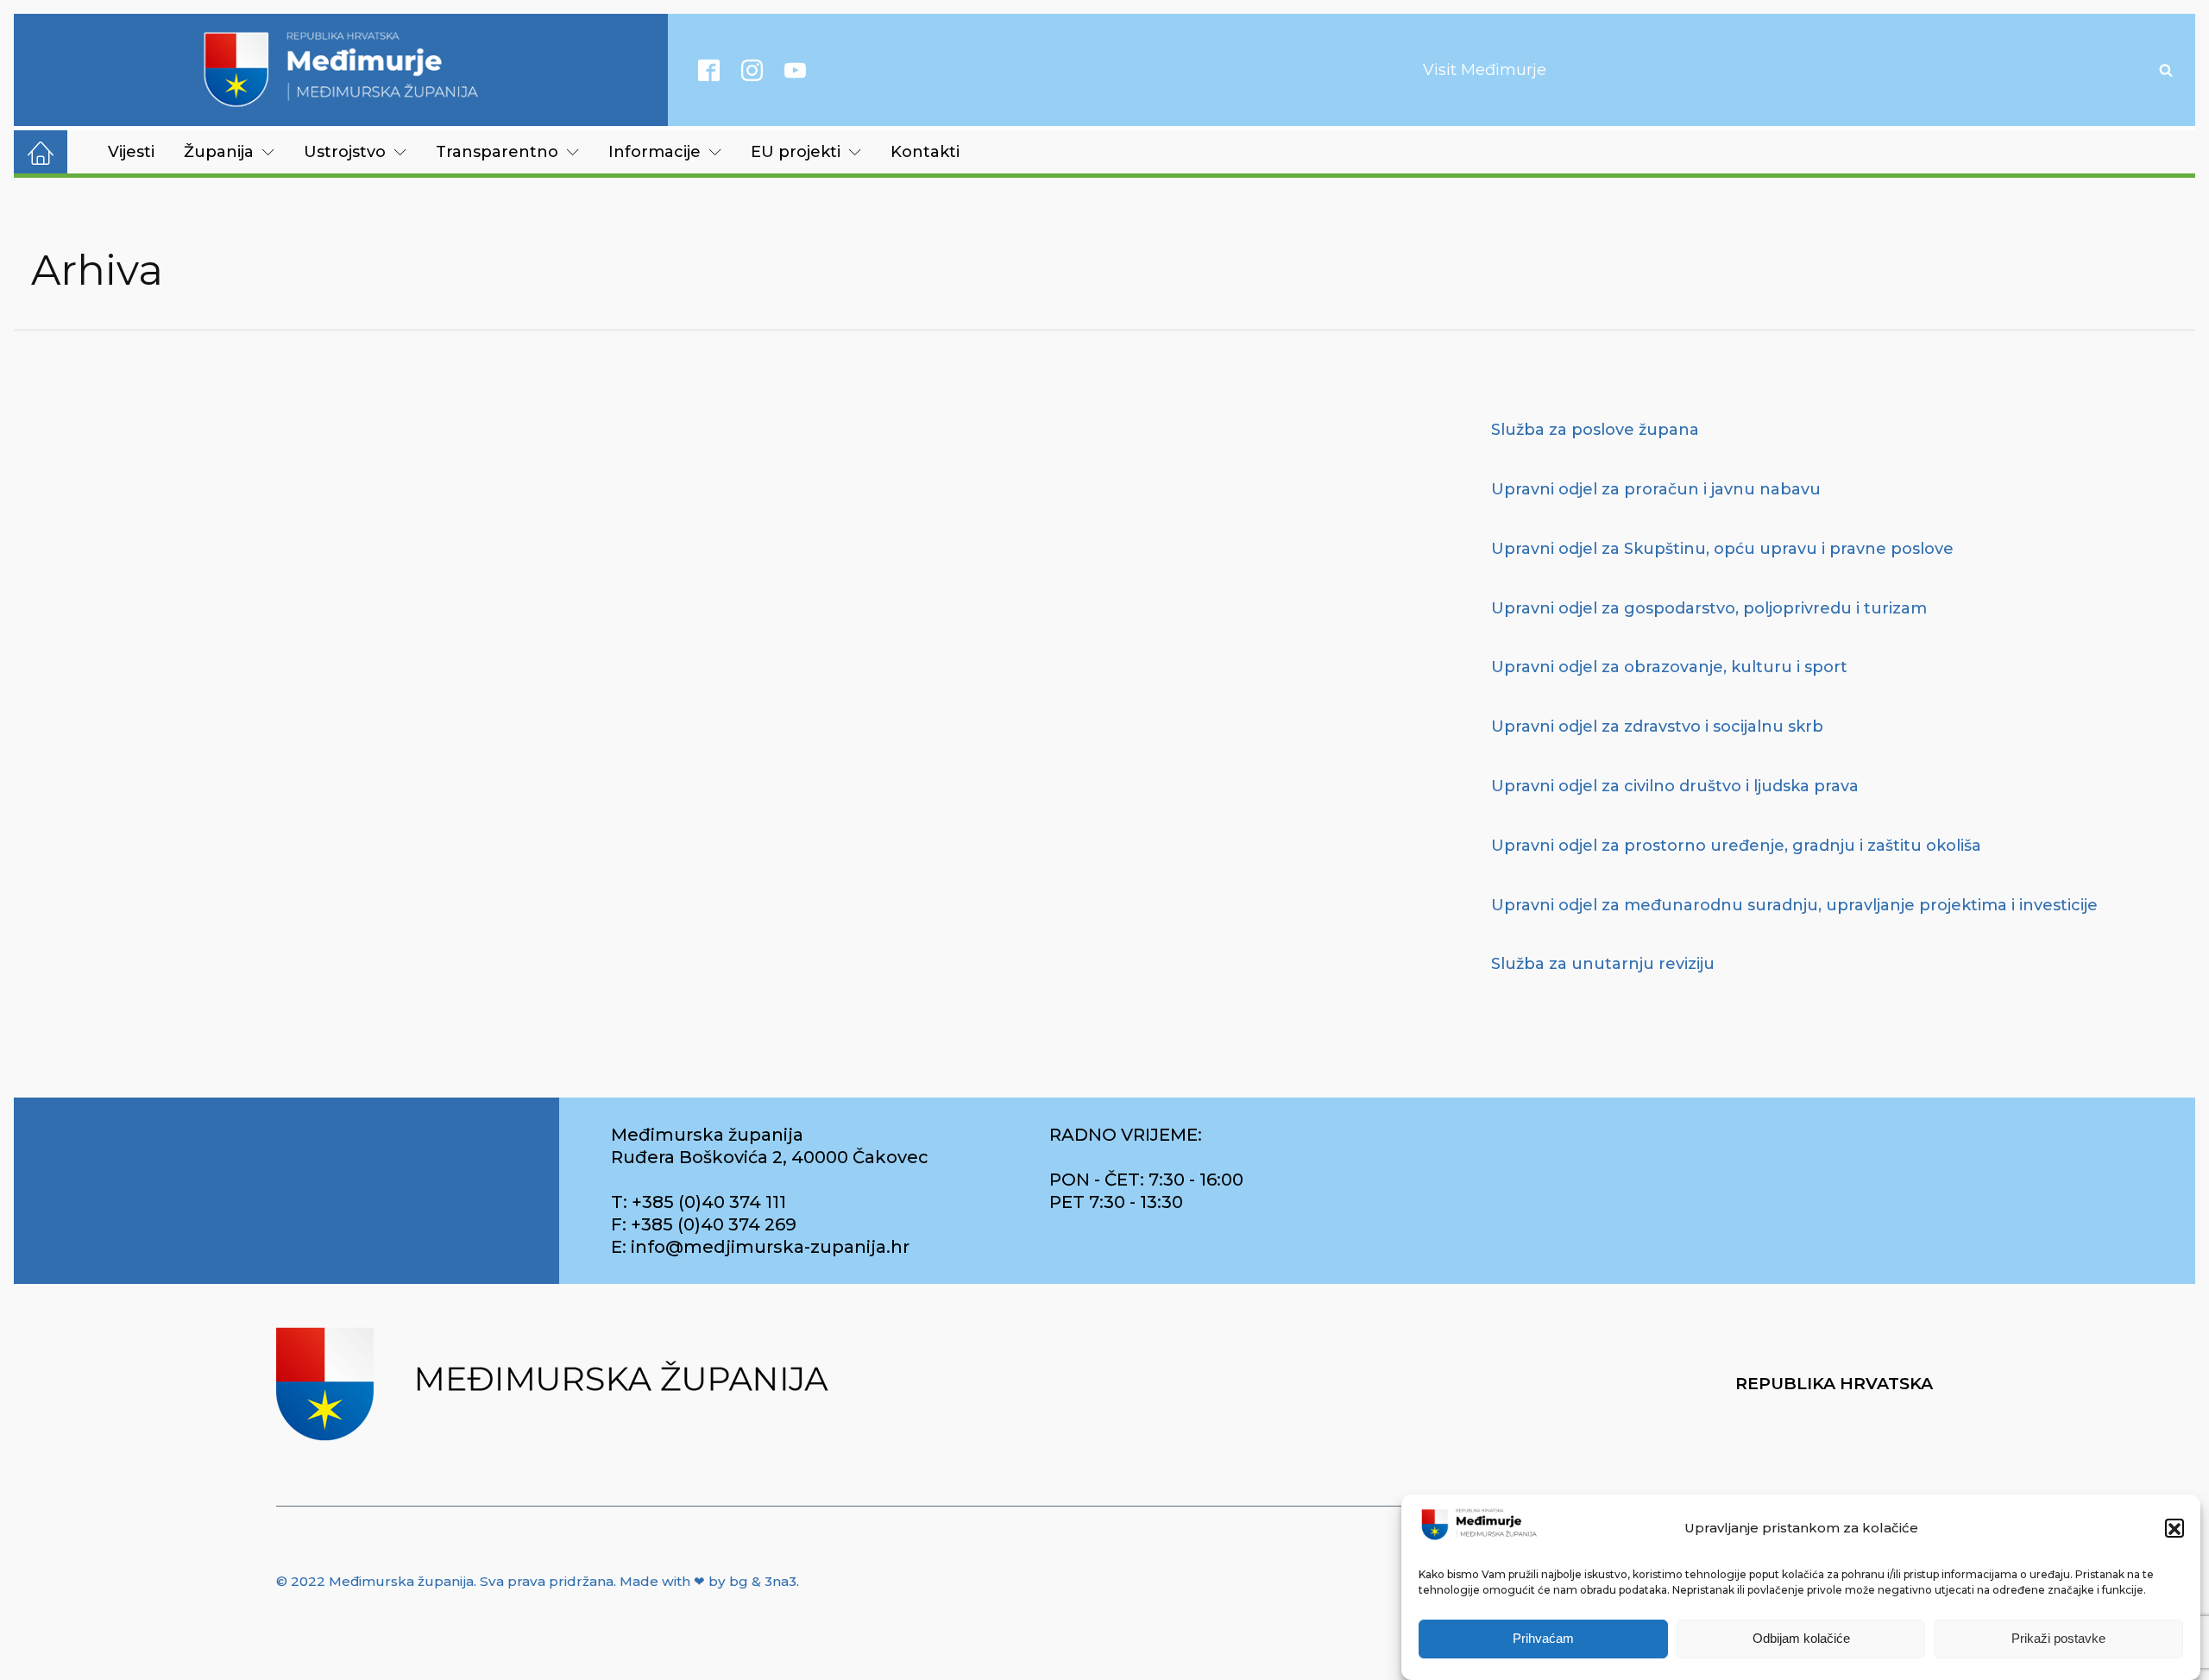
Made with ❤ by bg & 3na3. (709, 1581)
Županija (219, 152)
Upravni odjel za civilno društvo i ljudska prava (1675, 786)
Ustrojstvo (345, 152)
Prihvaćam (1543, 1639)
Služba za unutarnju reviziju (1603, 964)
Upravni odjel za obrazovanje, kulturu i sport (1669, 667)
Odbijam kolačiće (1801, 1639)
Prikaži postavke (2058, 1639)
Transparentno (497, 152)
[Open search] (2166, 70)
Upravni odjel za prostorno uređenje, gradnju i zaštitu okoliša (1736, 846)
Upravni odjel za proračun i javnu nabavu (1656, 489)
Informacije (655, 152)
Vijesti (131, 152)
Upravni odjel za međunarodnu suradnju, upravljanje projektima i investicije (1794, 905)
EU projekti (796, 152)
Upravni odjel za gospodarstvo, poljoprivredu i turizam (1709, 608)
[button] (2174, 1529)
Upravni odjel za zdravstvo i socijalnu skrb (1657, 727)
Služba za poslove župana (1595, 430)
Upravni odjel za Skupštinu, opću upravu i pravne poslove (1722, 549)
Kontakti (925, 152)
